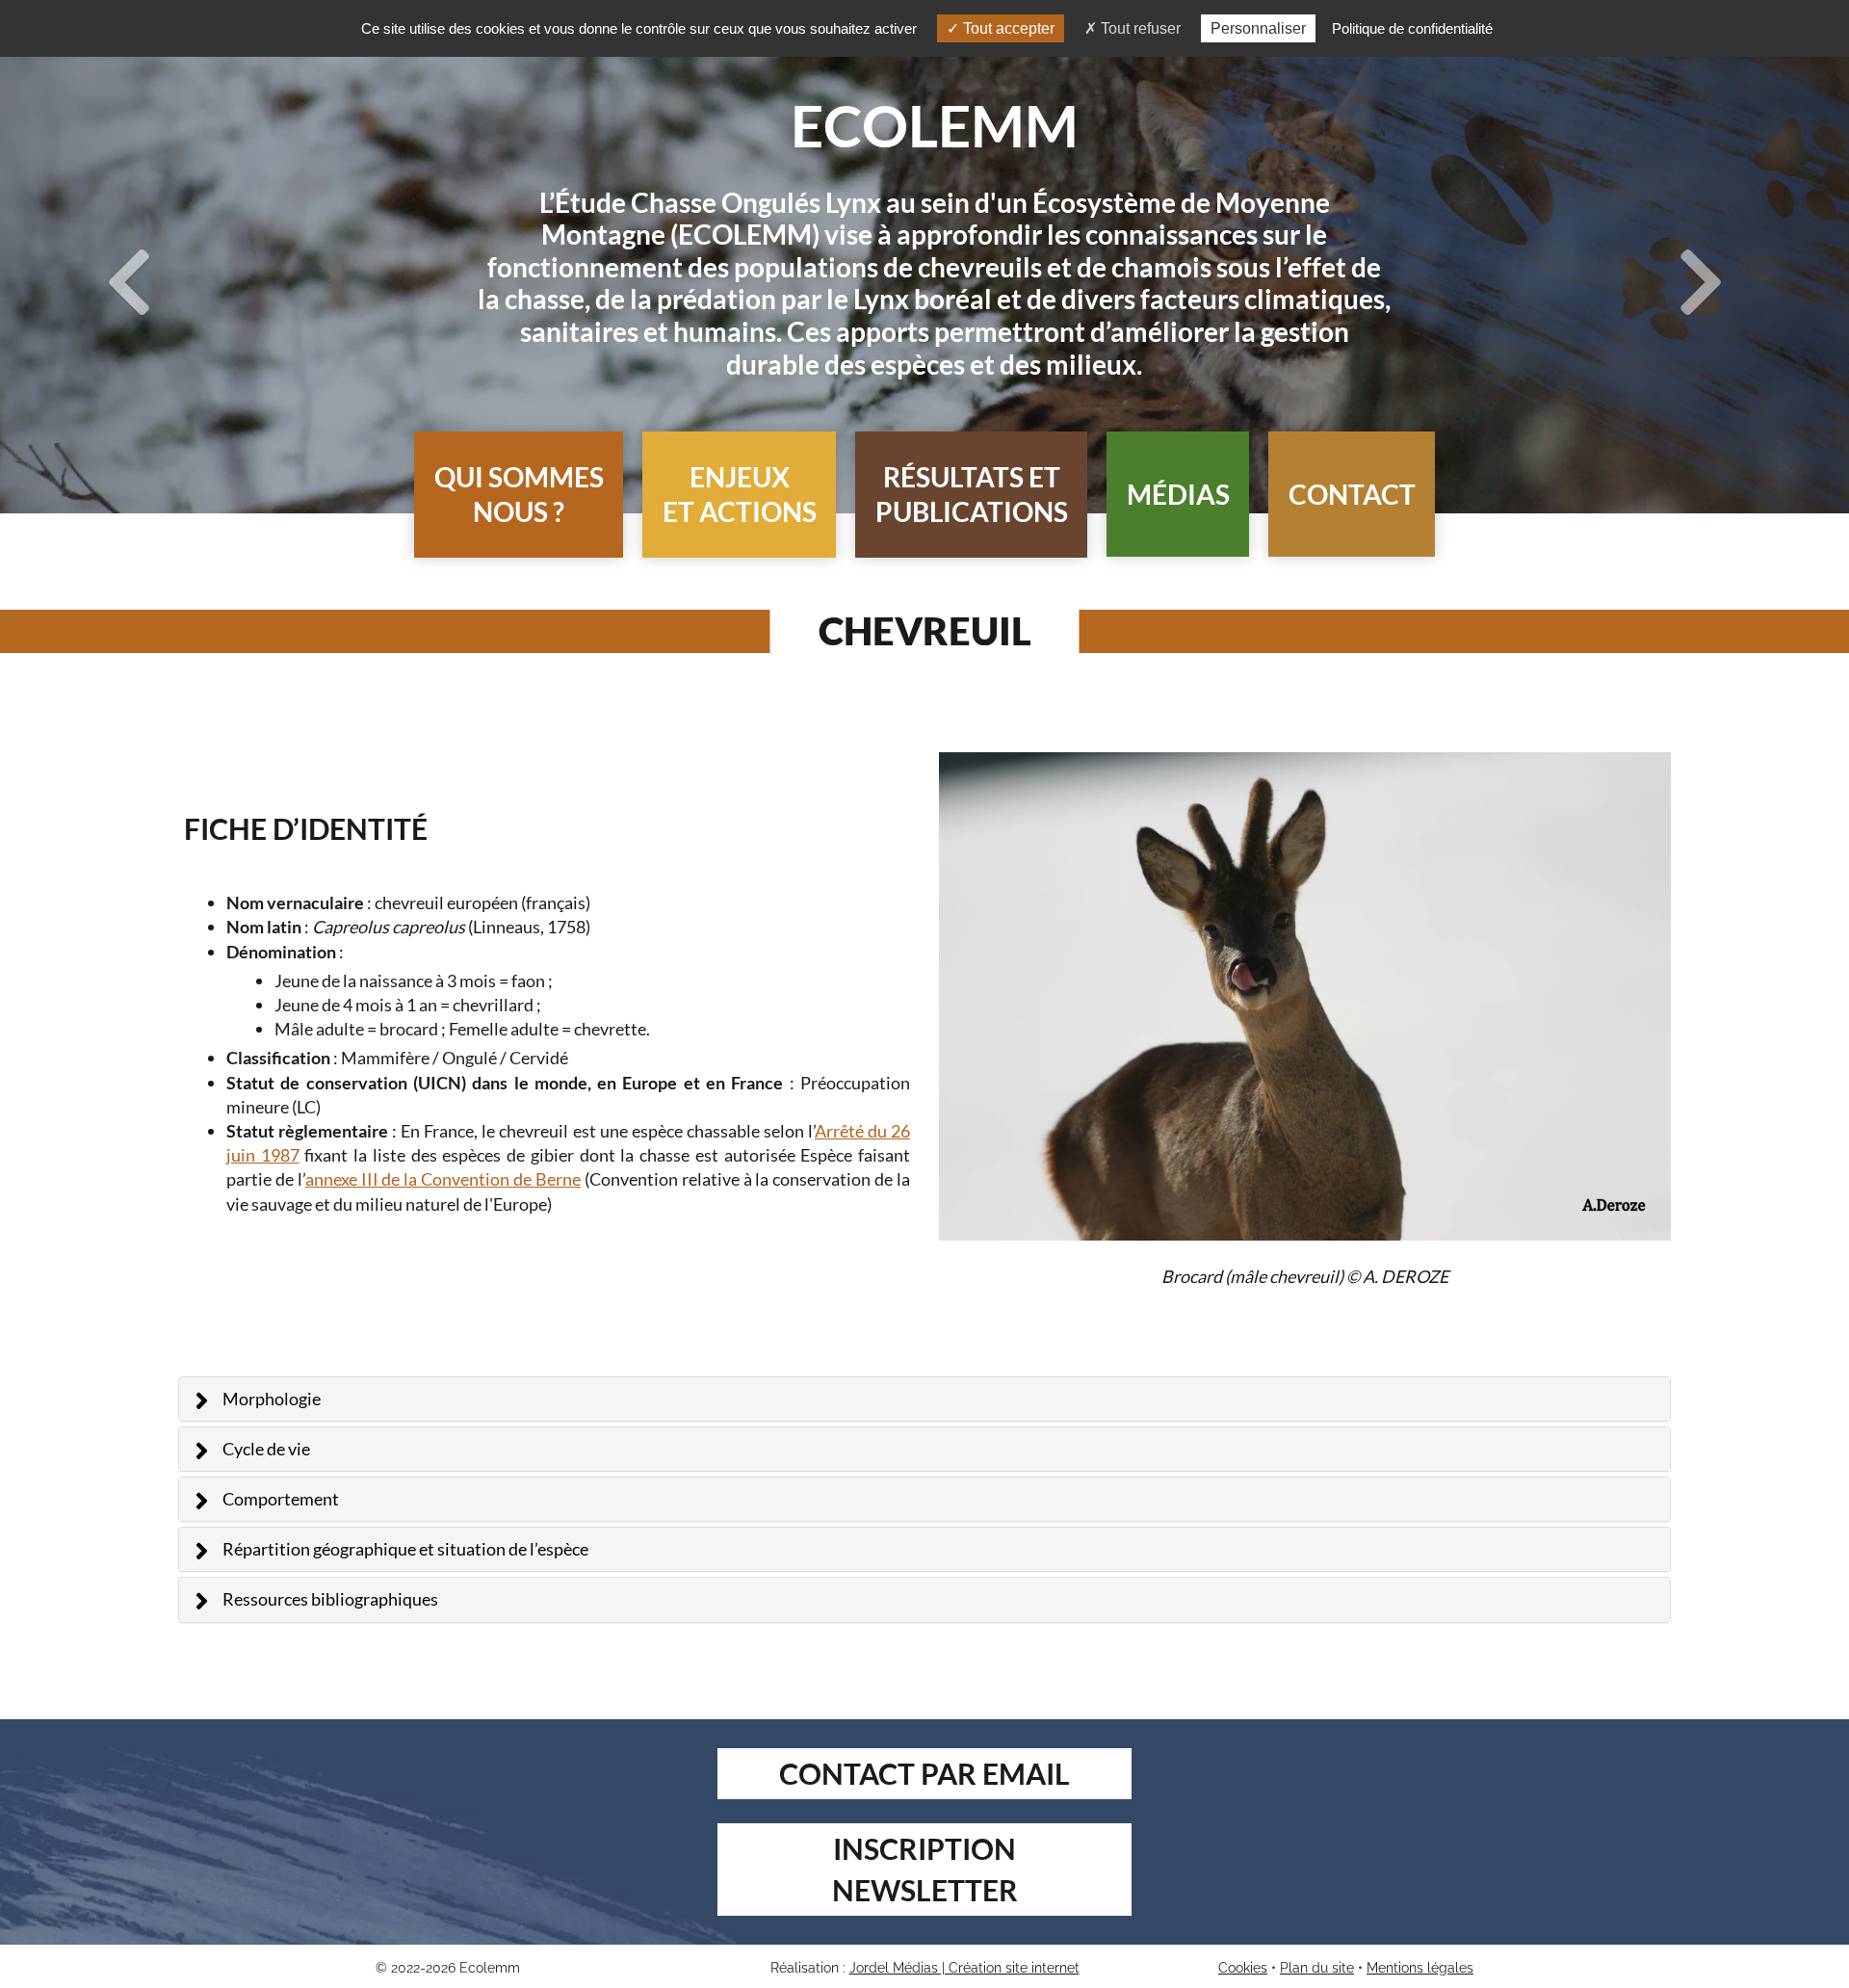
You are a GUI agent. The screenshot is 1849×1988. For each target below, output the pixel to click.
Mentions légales (1420, 1968)
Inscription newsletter (925, 1869)
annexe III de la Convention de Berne (443, 1179)
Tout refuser (1139, 28)
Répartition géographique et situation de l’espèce (405, 1549)
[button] (519, 495)
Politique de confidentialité (1412, 28)
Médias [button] (1178, 494)
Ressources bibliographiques (330, 1599)
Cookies (1243, 1968)
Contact (1352, 494)
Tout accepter (1007, 28)
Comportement (281, 1499)
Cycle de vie (266, 1449)
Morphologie (272, 1399)
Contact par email (924, 1773)
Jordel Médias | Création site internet (964, 1968)
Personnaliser (1258, 28)
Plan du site (1317, 1968)
